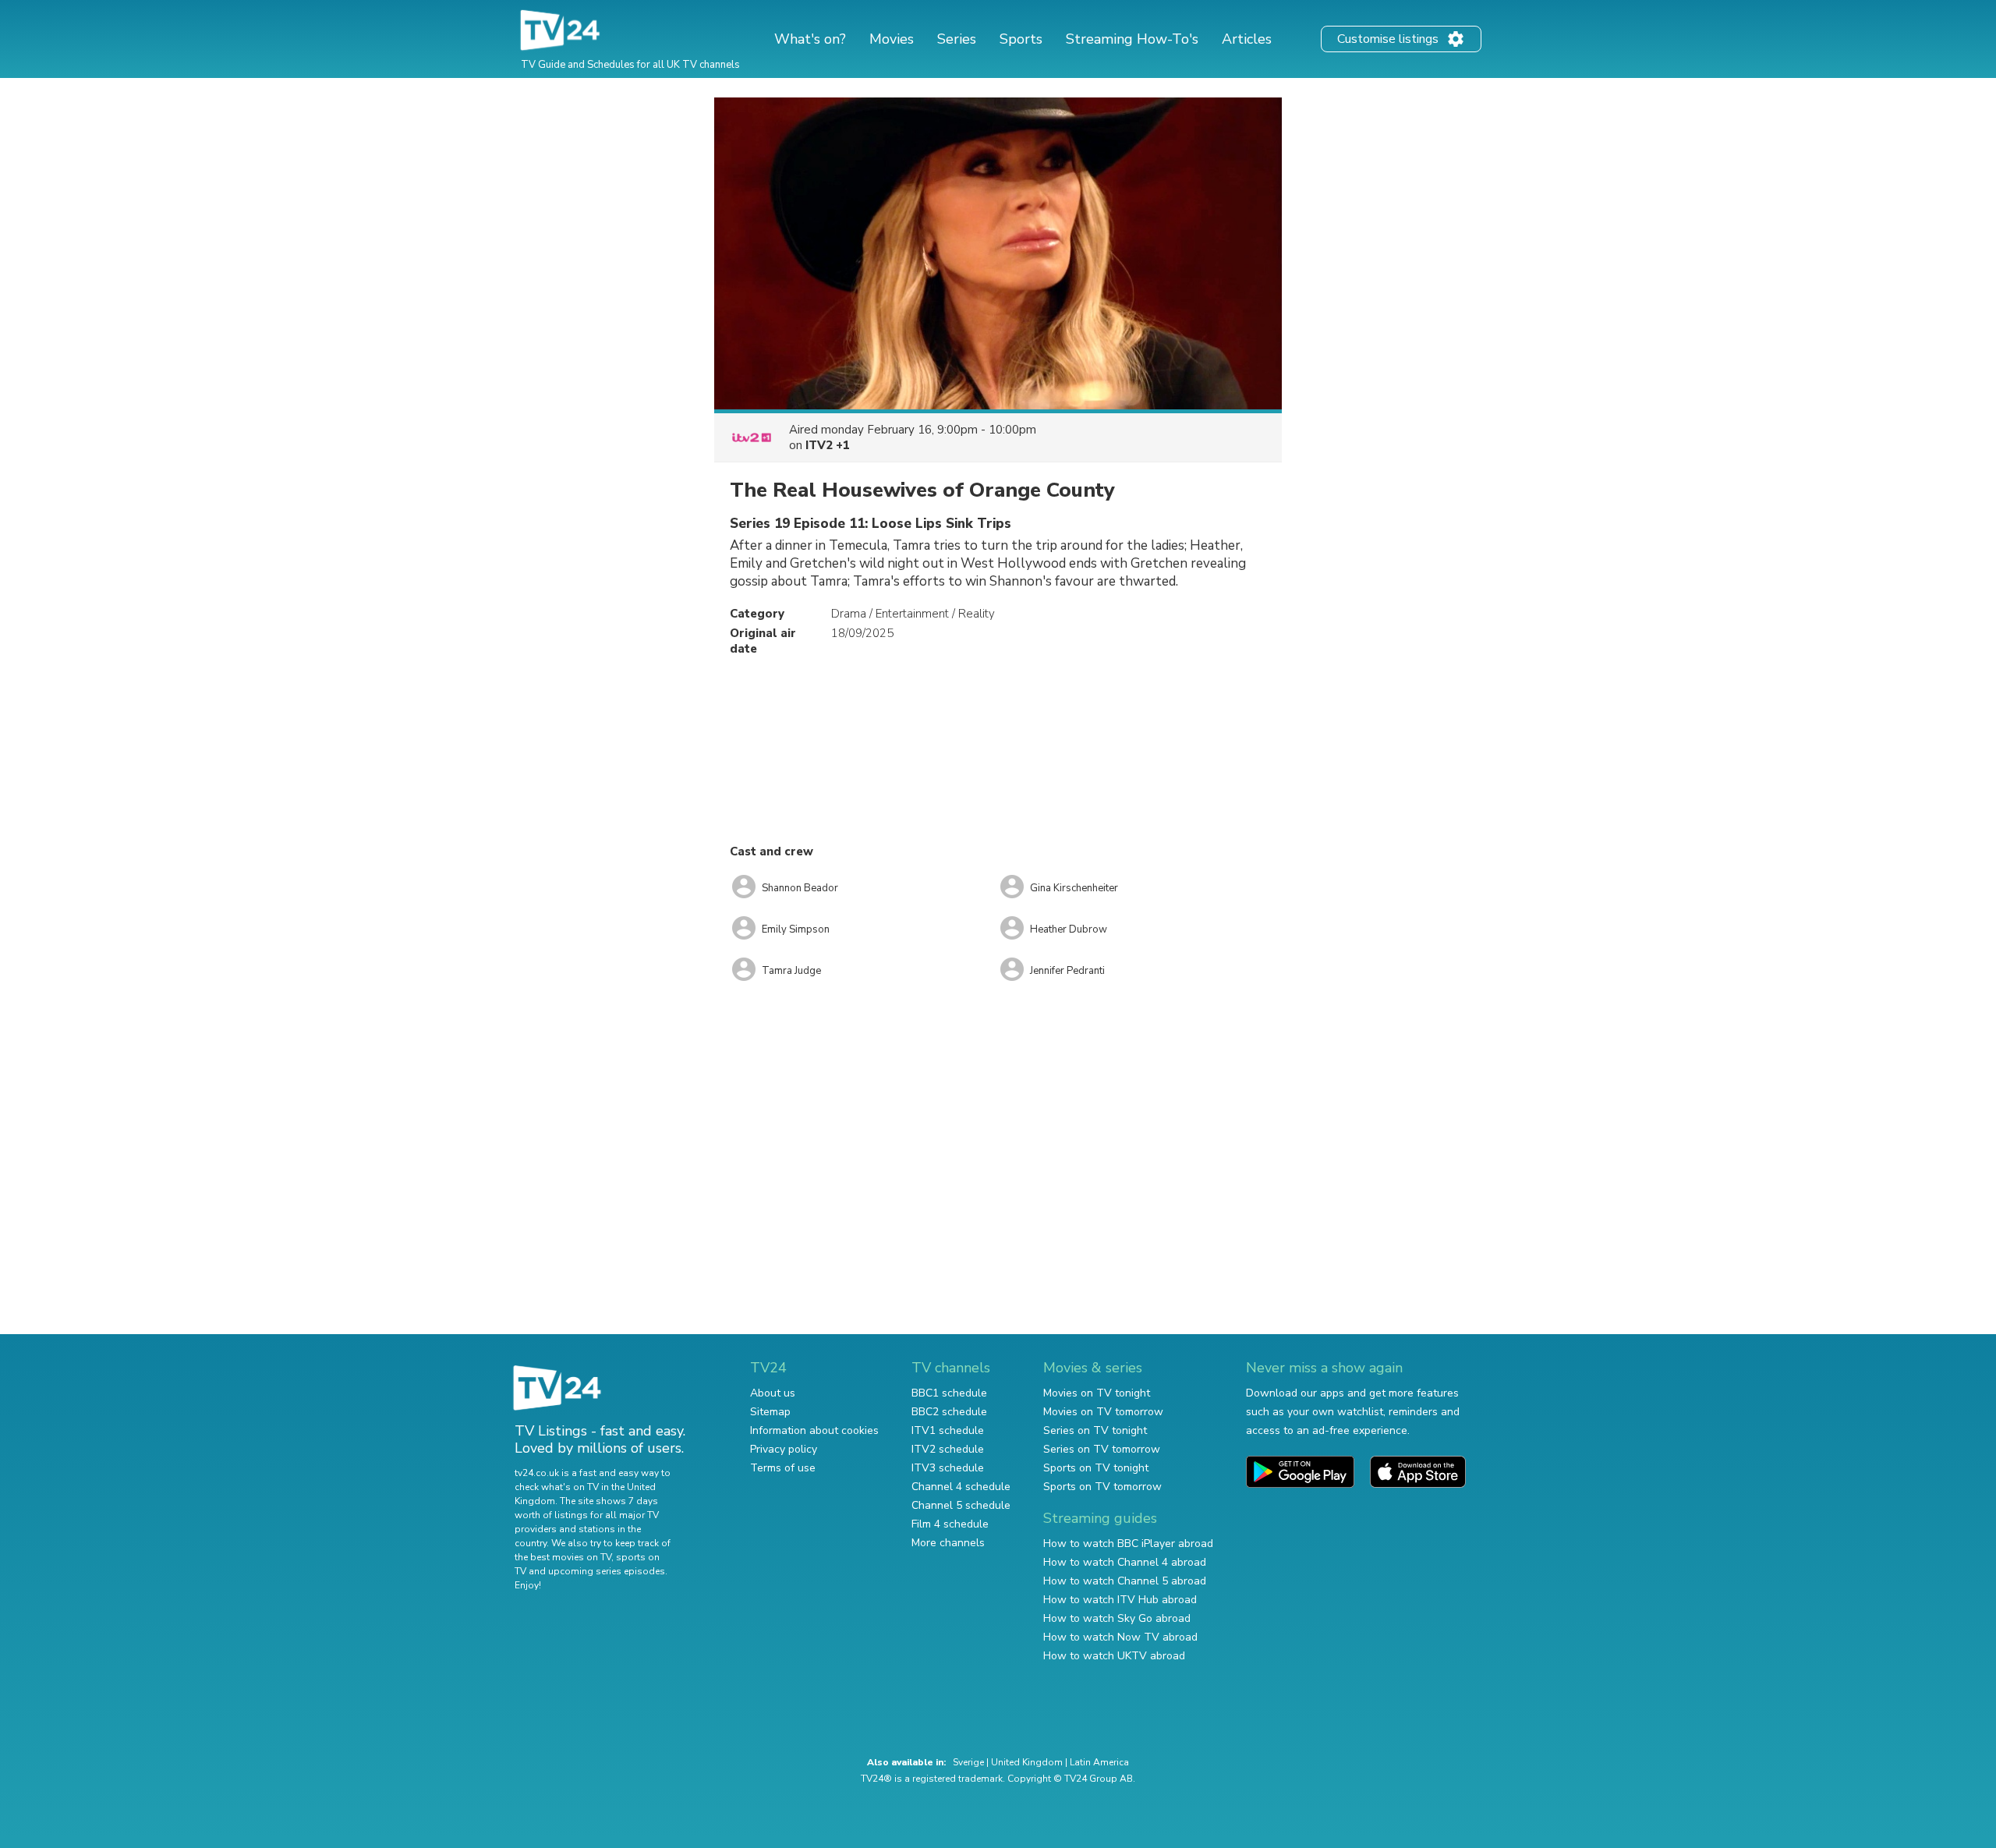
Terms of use (783, 1468)
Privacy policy (784, 1449)
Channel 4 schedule (961, 1487)
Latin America (1099, 1762)
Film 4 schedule (950, 1524)
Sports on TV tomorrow (1102, 1487)
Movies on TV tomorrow (1103, 1412)
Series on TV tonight (1095, 1430)
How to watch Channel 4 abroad (1125, 1562)
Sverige (968, 1762)
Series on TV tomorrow (1102, 1449)
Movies (892, 39)
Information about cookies (814, 1430)
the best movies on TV (563, 1557)
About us (773, 1393)
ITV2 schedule (948, 1449)
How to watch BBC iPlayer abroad (1128, 1544)
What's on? (810, 39)
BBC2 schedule (949, 1412)
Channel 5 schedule (961, 1505)
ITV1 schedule (948, 1430)
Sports (1021, 39)
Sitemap (770, 1412)
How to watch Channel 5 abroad (1125, 1581)
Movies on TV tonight (1097, 1393)
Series (957, 39)
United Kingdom (1027, 1762)
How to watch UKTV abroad (1114, 1656)
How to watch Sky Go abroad (1117, 1618)
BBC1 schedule (949, 1393)
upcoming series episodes (607, 1571)
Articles (1247, 39)
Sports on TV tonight (1096, 1468)
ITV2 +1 (828, 445)
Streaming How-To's (1132, 39)
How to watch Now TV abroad (1120, 1637)
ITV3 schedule (948, 1468)
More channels (948, 1543)
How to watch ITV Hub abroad (1120, 1600)
